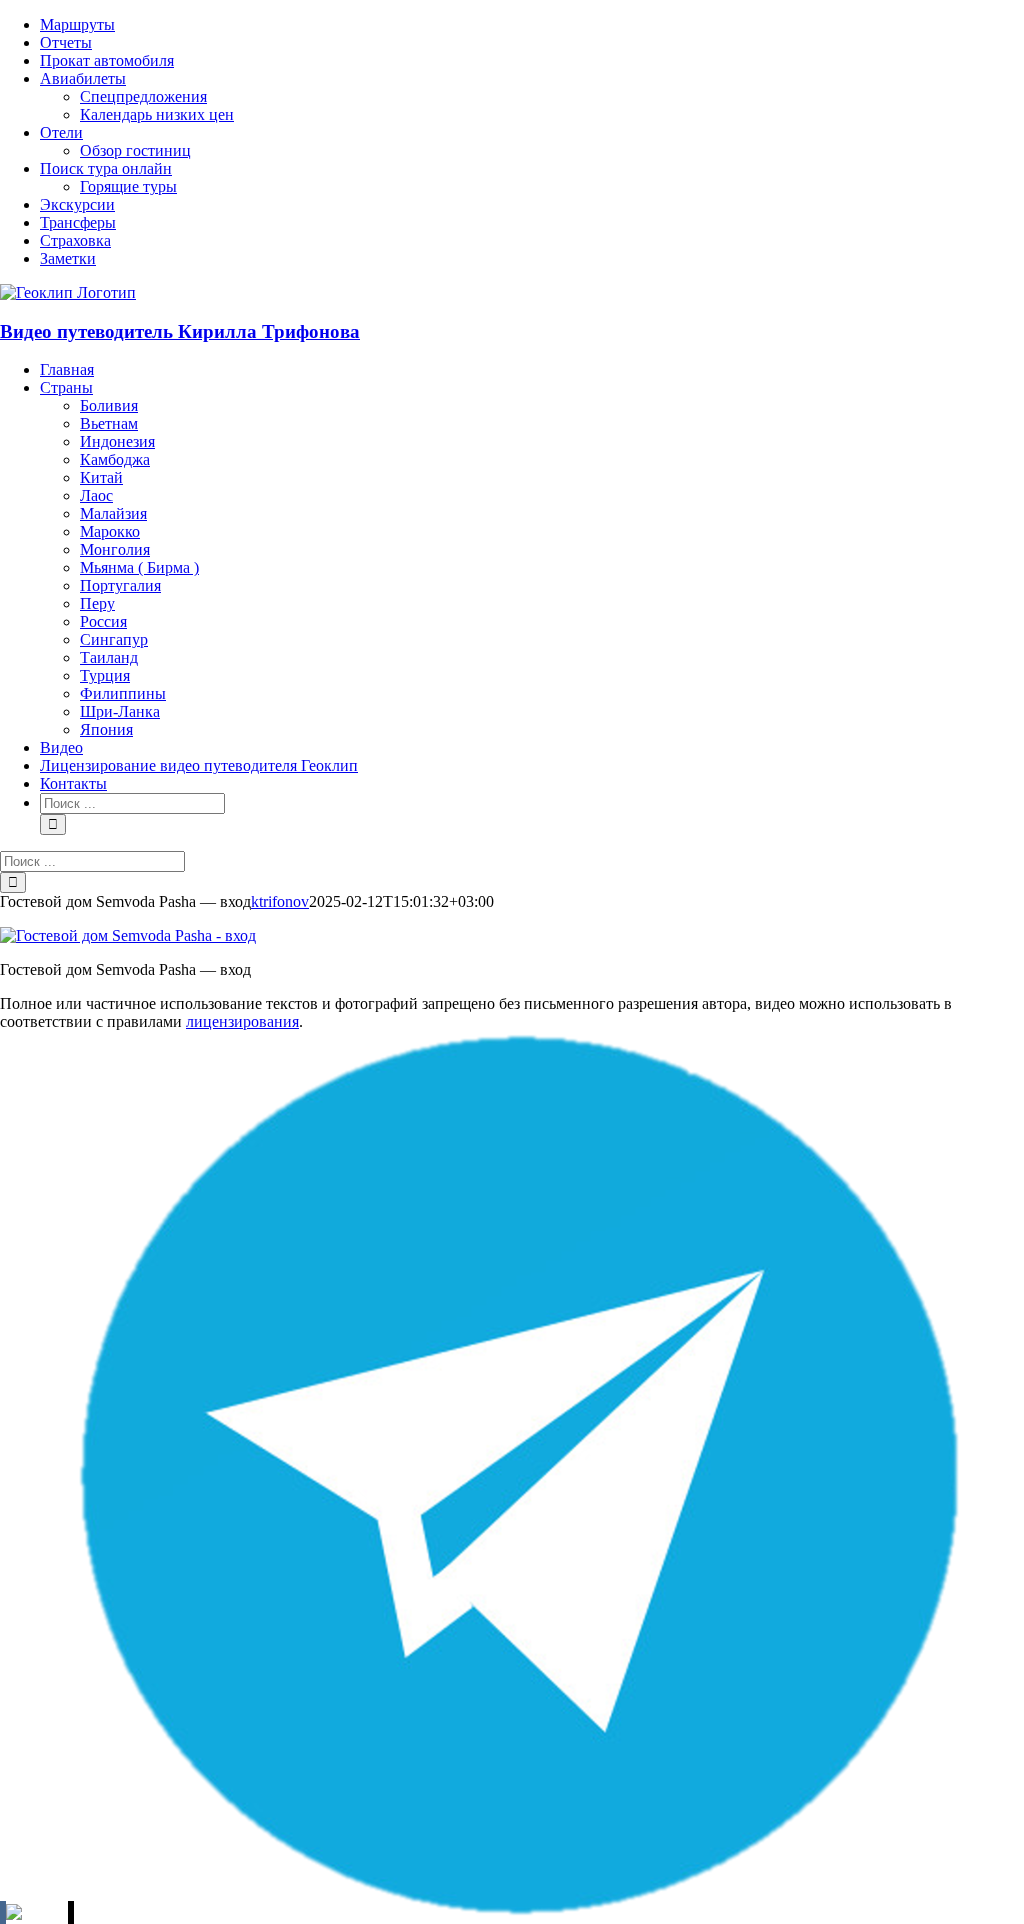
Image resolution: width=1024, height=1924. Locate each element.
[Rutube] (37, 1912)
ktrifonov (280, 901)
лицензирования (242, 1021)
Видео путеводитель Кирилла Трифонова (180, 331)
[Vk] (3, 1912)
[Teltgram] (518, 1912)
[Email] (71, 1912)
